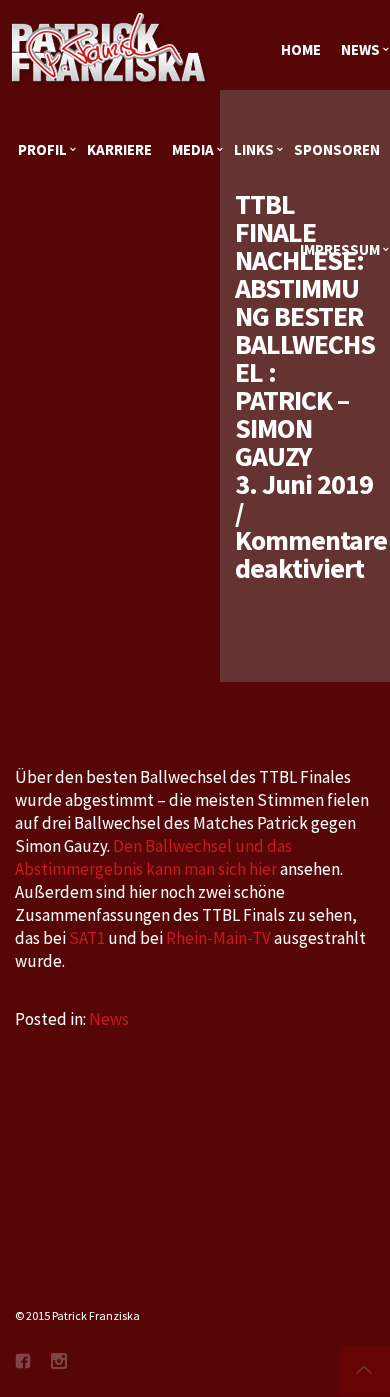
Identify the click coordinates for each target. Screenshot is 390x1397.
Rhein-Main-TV (218, 938)
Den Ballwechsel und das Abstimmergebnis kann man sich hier (153, 857)
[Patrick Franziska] (110, 50)
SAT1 (87, 938)
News (109, 1019)
